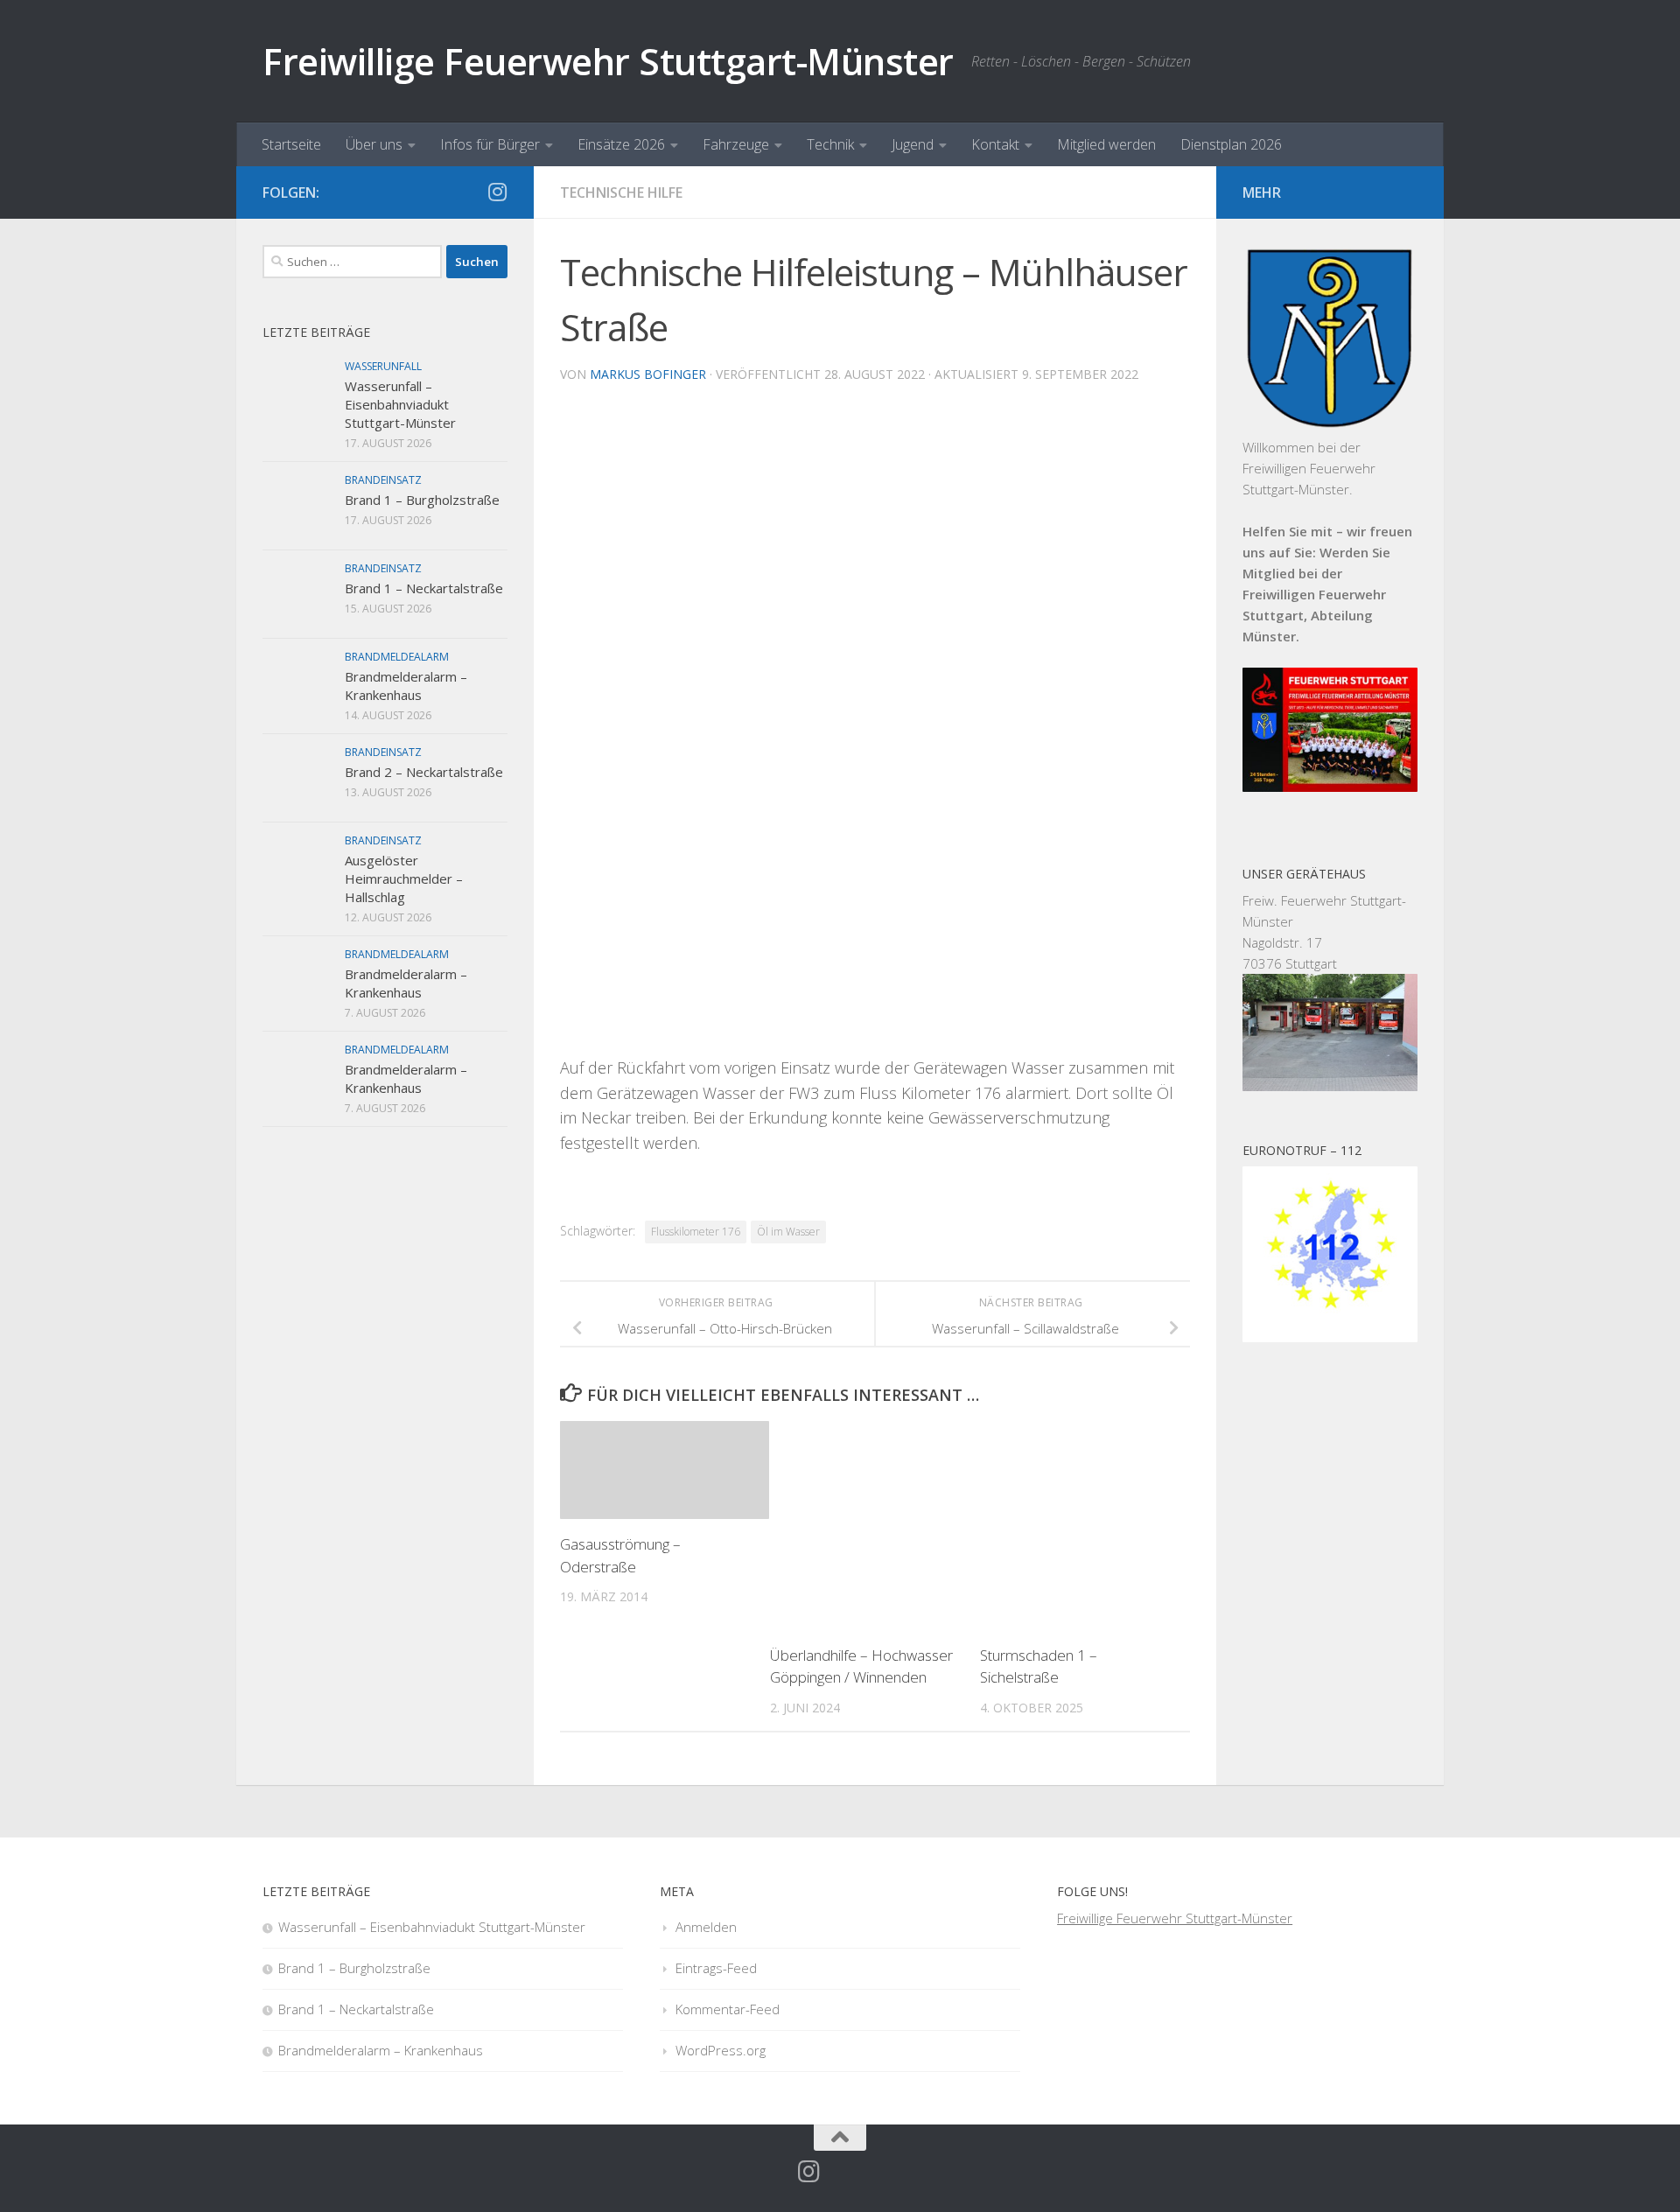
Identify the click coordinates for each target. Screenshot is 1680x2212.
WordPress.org (721, 2050)
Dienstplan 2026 (1231, 144)
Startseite (291, 144)
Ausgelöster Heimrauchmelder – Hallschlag (404, 878)
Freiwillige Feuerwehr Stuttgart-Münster (608, 61)
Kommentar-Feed (728, 2009)
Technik (830, 144)
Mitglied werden (1106, 144)
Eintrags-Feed (716, 1968)
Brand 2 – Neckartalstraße (424, 772)
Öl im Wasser (788, 1232)
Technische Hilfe (621, 192)
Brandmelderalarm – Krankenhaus (406, 686)
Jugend (913, 144)
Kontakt (995, 144)
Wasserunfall (383, 366)
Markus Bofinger (648, 374)
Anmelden (706, 1927)
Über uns (374, 144)
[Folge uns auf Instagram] (497, 192)
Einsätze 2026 (621, 144)
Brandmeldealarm (397, 657)
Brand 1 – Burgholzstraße (422, 500)
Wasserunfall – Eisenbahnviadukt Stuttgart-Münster (400, 404)
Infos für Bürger (490, 144)
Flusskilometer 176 (696, 1232)
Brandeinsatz (383, 480)
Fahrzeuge (736, 144)
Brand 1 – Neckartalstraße (424, 588)
